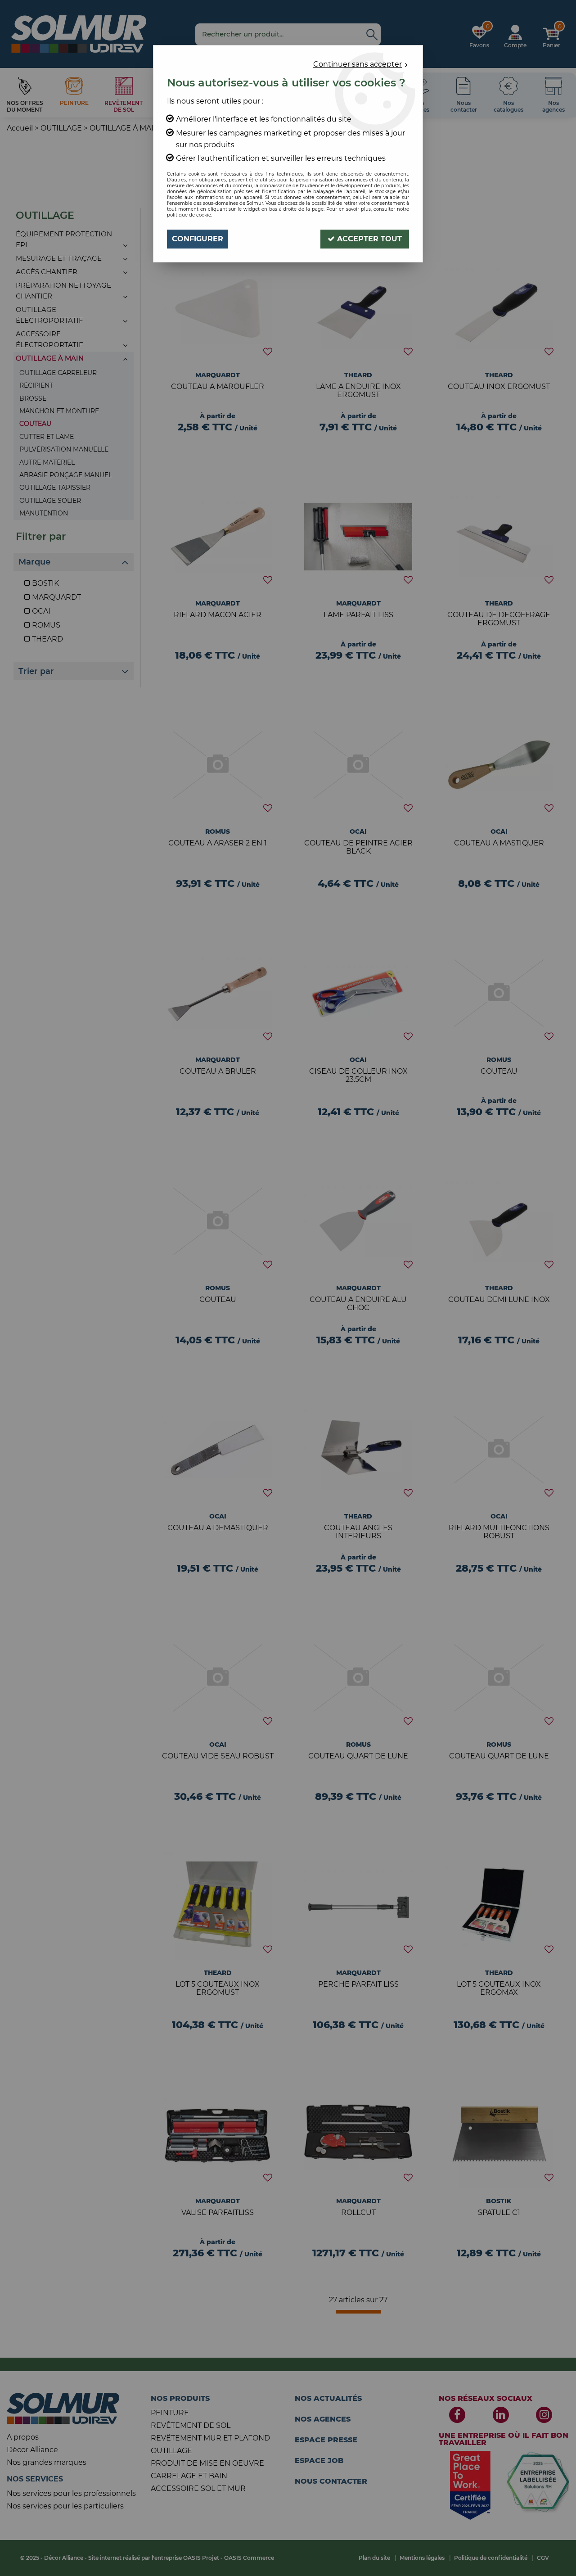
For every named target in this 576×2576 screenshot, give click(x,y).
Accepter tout (368, 239)
